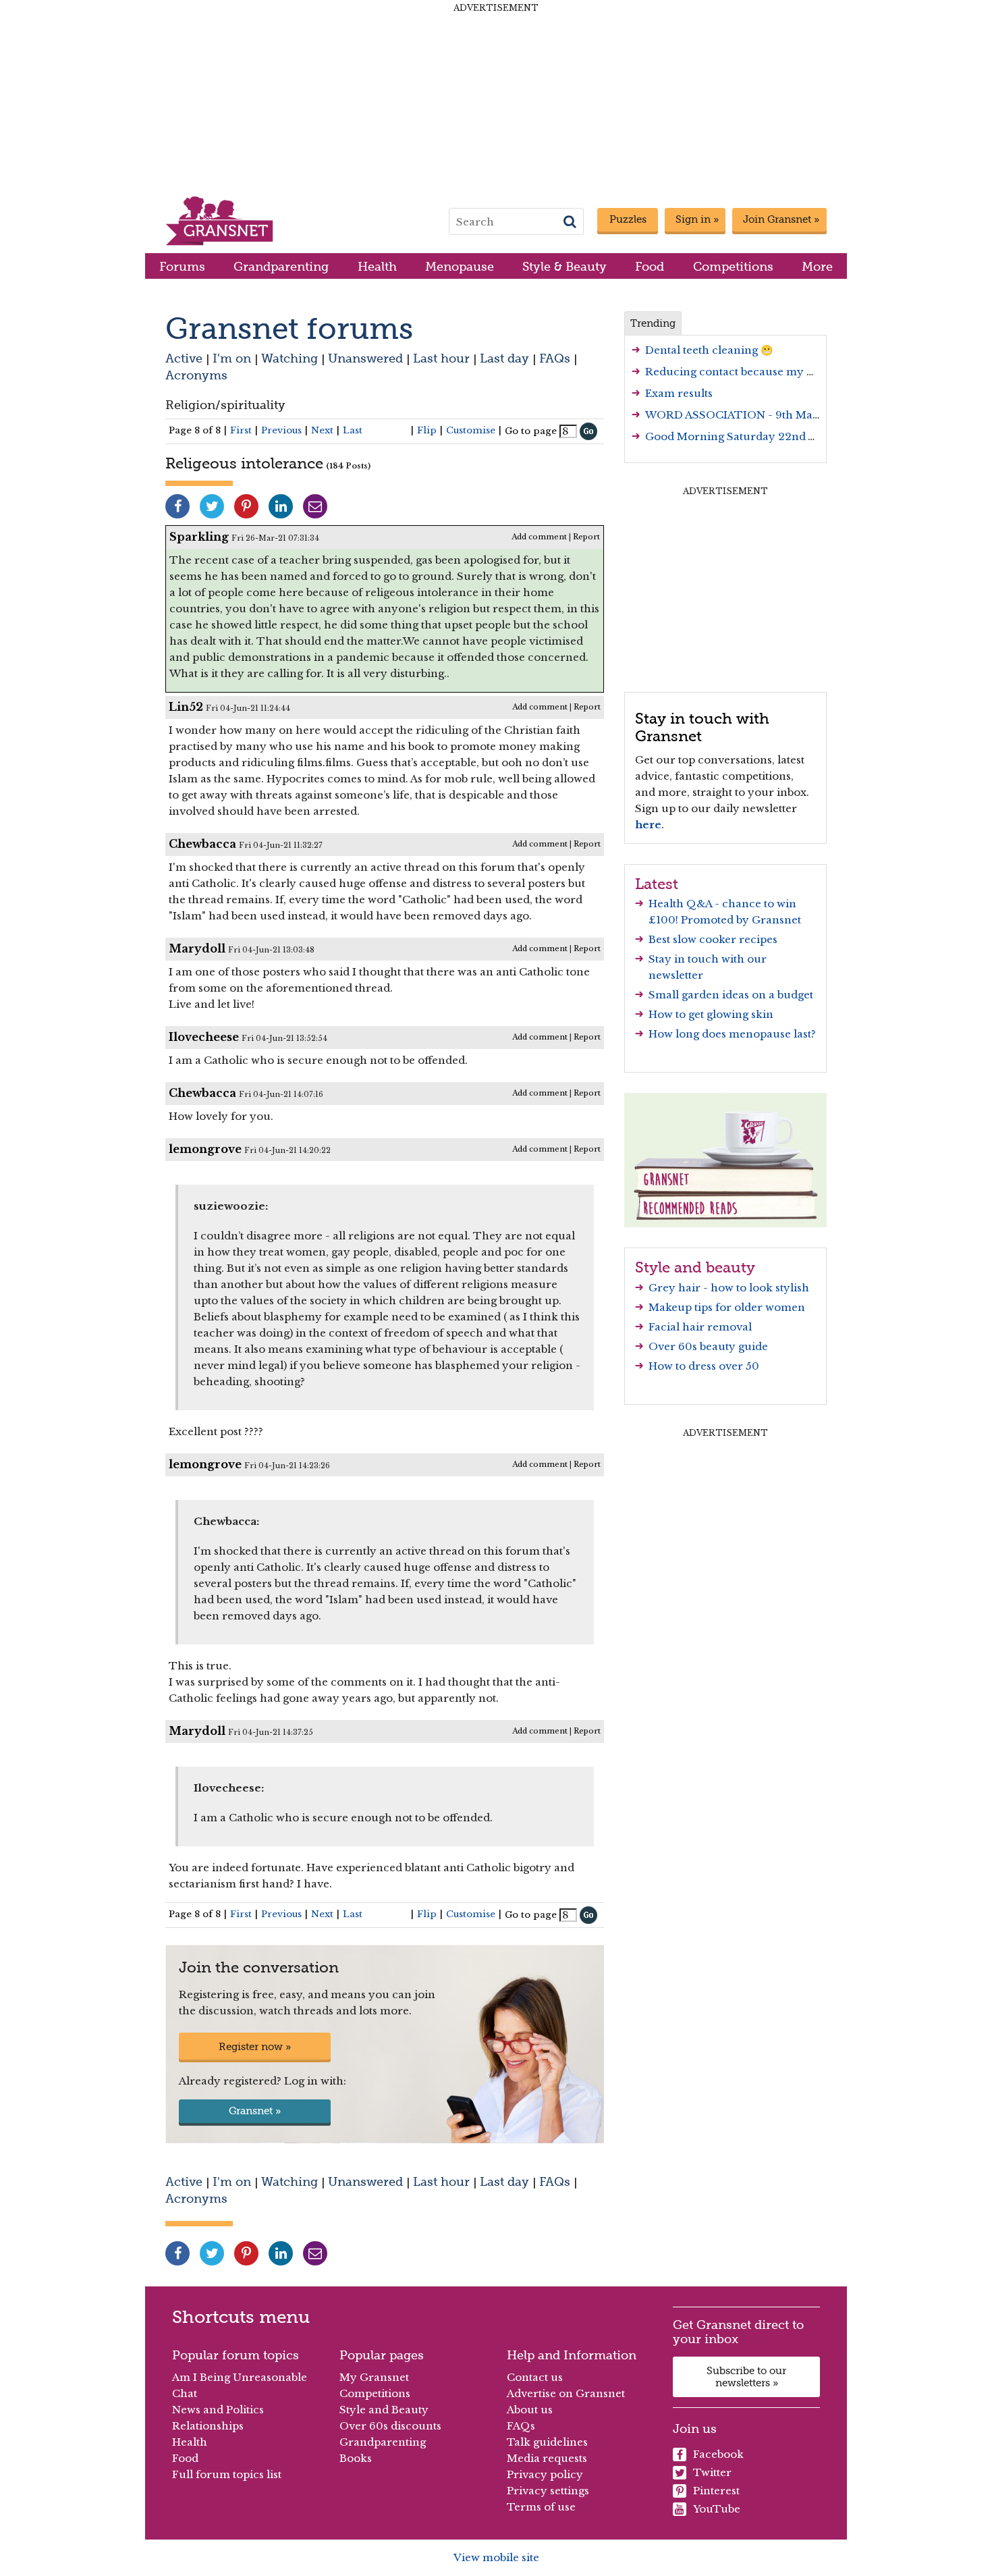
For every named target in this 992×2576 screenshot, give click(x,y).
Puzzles (628, 219)
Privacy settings (548, 2491)
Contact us (535, 2377)
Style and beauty (695, 1267)
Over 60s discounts (390, 2426)
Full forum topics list (227, 2474)
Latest (657, 884)
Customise (471, 430)
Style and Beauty (384, 2410)
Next (322, 430)
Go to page (531, 431)
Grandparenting (281, 266)
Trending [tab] (653, 323)
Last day (504, 358)
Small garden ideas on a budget (731, 995)
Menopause (460, 266)
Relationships (208, 2426)
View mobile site (496, 2557)
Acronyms (196, 375)
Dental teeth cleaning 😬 (709, 350)
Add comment (539, 537)
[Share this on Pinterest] (246, 506)
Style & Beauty (564, 266)
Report (586, 537)
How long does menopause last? (732, 1034)
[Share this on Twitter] (212, 506)
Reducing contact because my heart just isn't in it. (776, 372)
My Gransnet (374, 2377)
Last (353, 430)
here (648, 825)
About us (530, 2410)
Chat (185, 2393)
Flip (427, 430)
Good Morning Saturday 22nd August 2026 (760, 436)
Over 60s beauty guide (708, 1346)
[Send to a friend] (315, 506)
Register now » (255, 2047)
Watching (290, 358)
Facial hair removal (700, 1327)
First (241, 430)
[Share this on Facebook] (177, 506)
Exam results (679, 393)
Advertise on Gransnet (566, 2393)
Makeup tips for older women (727, 1307)
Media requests (547, 2458)
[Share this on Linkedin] (281, 506)
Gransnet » (255, 2111)
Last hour (441, 358)
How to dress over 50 (704, 1366)
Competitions (733, 266)
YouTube (717, 2509)
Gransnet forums (289, 328)
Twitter (712, 2472)
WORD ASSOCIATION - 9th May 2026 (747, 415)
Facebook (718, 2454)
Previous (281, 430)
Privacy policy (545, 2474)
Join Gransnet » (781, 219)
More (817, 266)
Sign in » (697, 219)
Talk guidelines (547, 2442)
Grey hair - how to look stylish (729, 1288)
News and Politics (218, 2410)
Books (356, 2458)
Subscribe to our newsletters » (746, 2377)
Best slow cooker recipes (713, 939)
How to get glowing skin (711, 1014)
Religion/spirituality (225, 405)
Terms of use (541, 2507)
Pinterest (716, 2491)
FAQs (555, 358)
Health (377, 266)
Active (184, 358)
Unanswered (365, 358)
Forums (182, 266)
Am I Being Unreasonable (240, 2377)
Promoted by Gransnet (741, 920)
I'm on (232, 358)
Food (650, 266)
